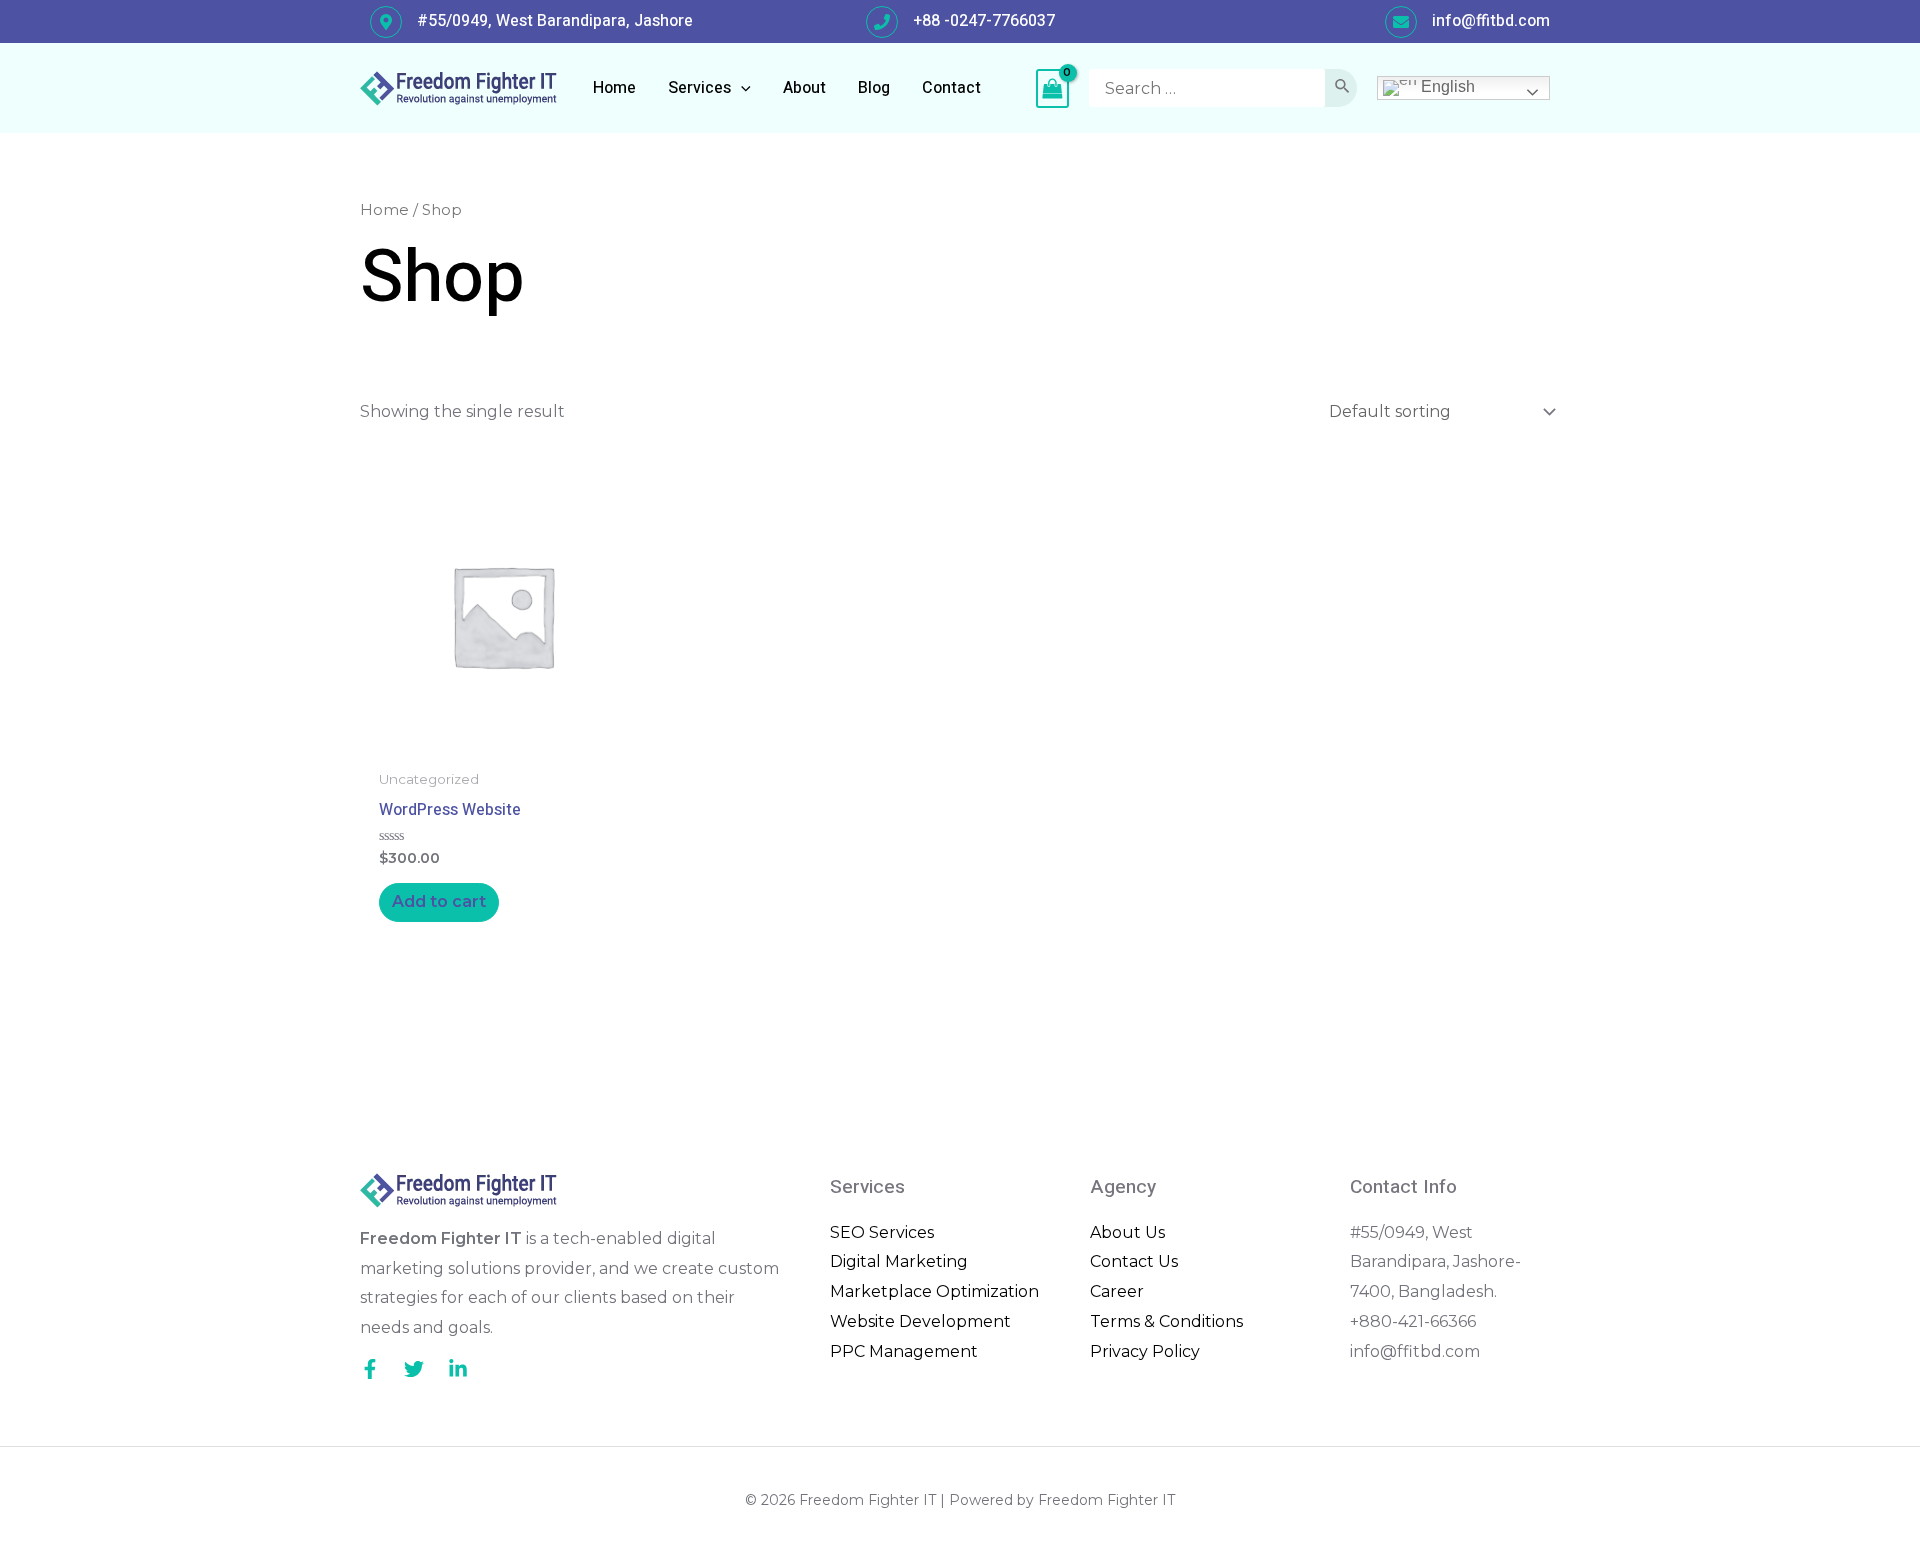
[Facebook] (370, 1369)
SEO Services (882, 1232)
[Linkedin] (458, 1369)
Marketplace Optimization (934, 1291)
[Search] (1343, 88)
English (1446, 86)
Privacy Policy (1145, 1351)
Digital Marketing (899, 1261)
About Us (1127, 1232)
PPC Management (904, 1351)
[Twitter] (414, 1369)
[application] (741, 88)
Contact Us (1134, 1261)
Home (384, 210)
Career (1117, 1291)
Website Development (920, 1321)
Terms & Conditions (1166, 1321)
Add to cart (439, 901)
